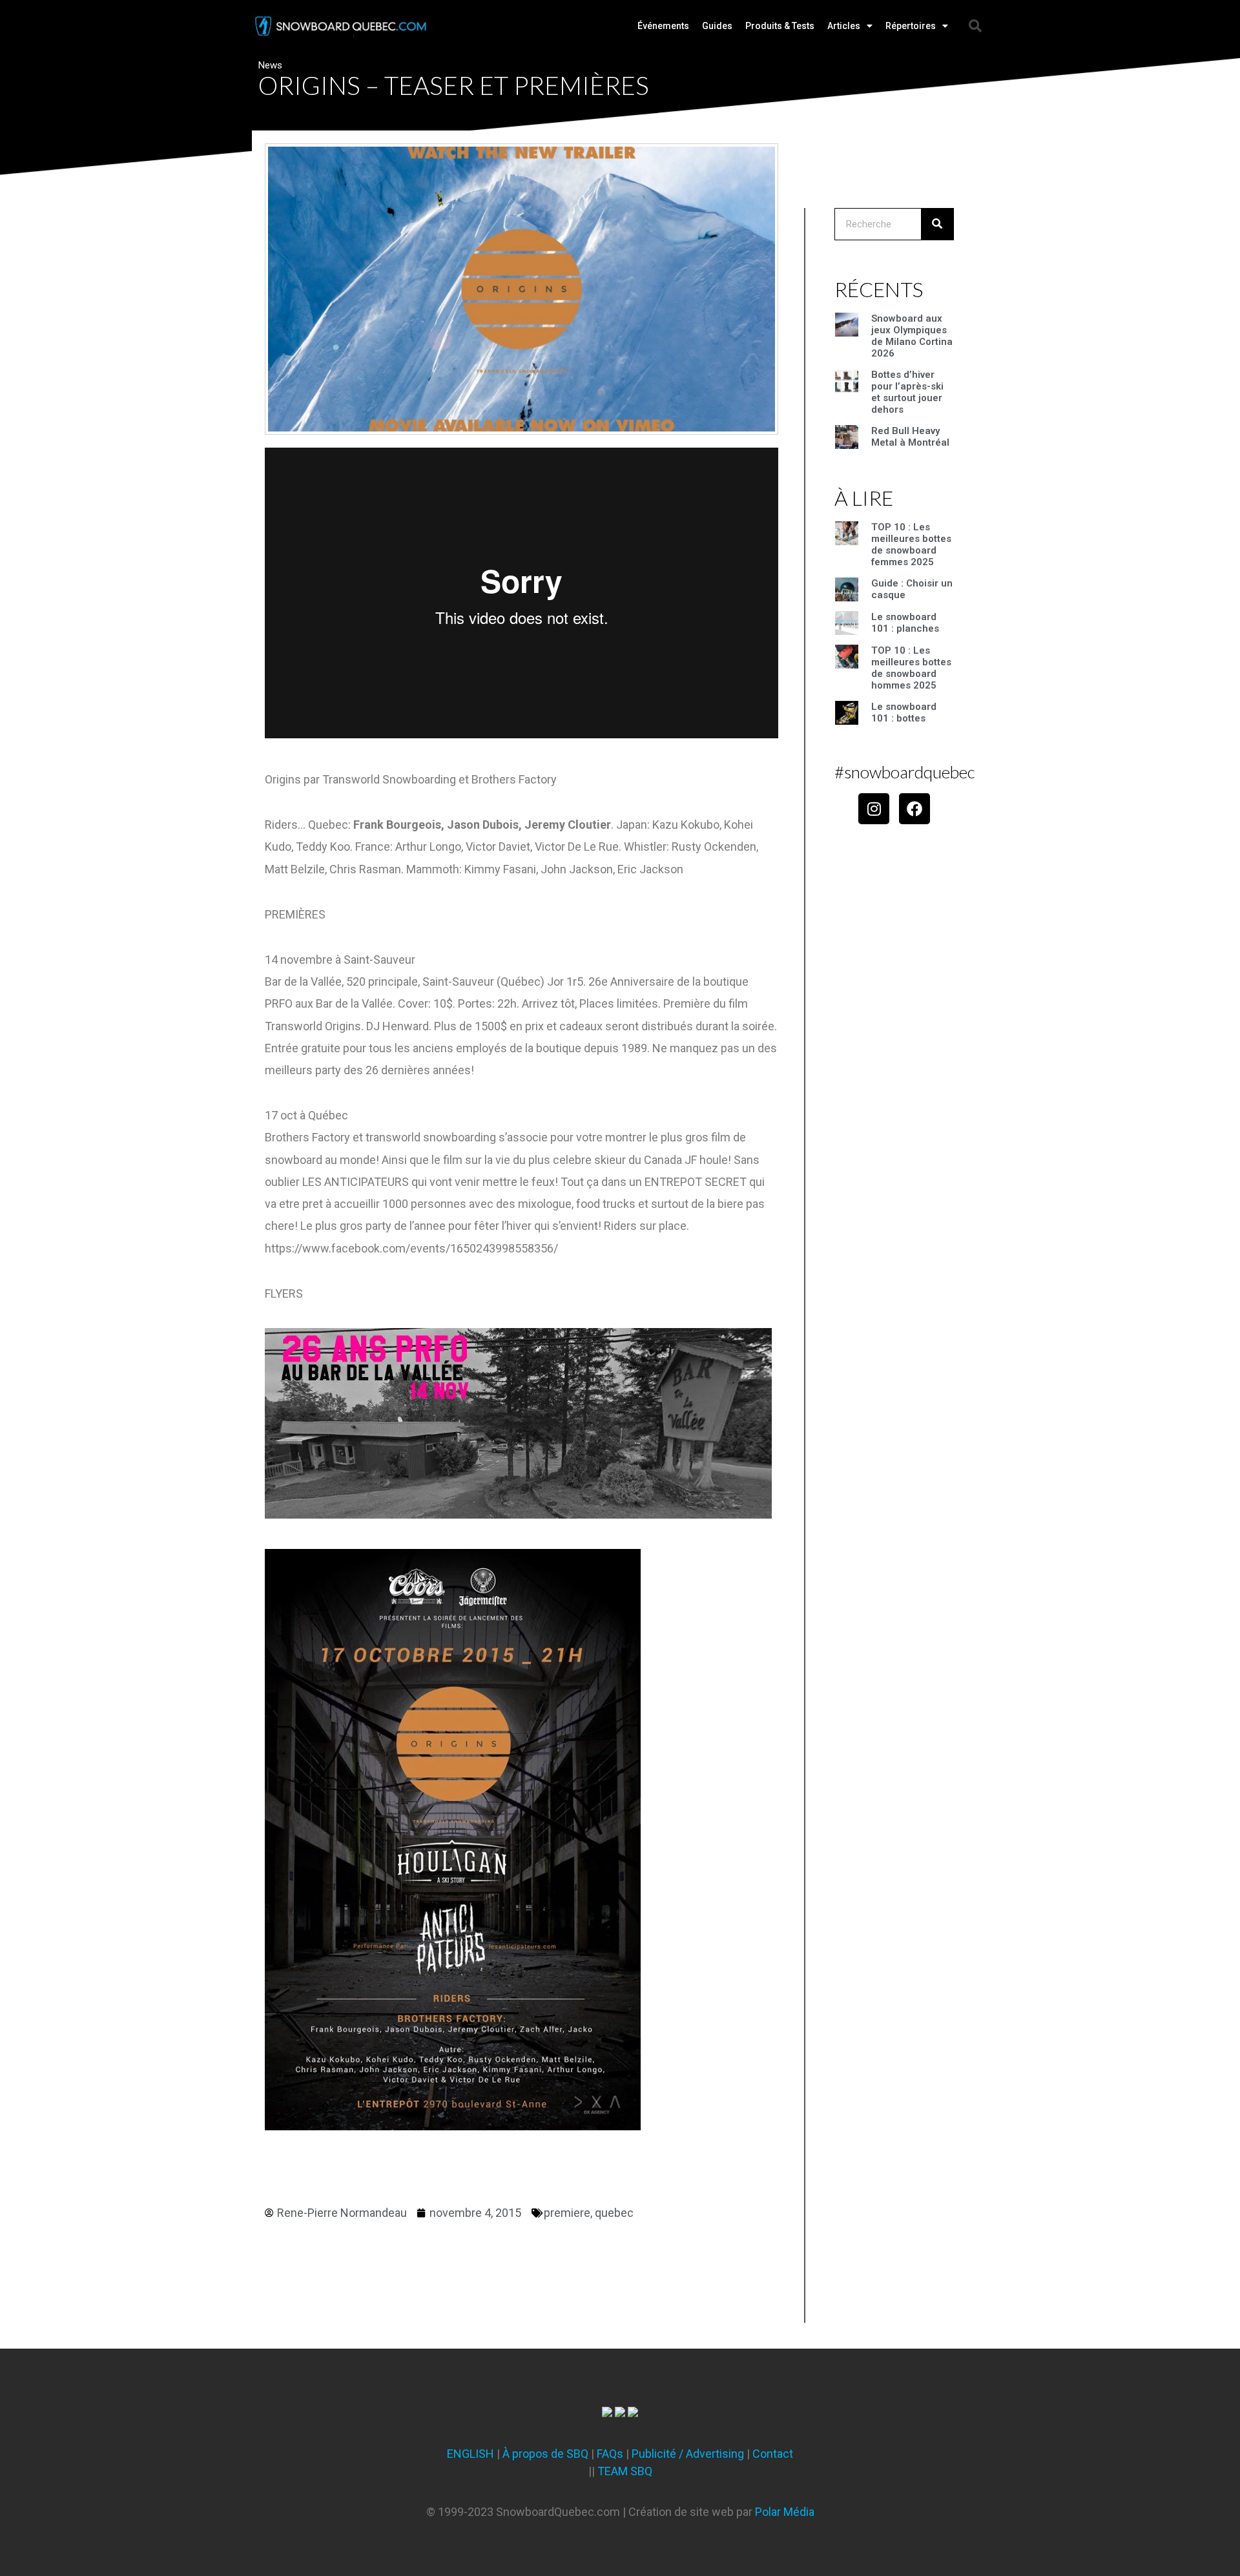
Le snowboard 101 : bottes (904, 712)
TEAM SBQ (625, 2471)
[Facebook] (914, 809)
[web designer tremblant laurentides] (607, 2413)
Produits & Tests (780, 26)
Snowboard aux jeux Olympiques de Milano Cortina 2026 (912, 336)
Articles (844, 26)
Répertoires (911, 26)
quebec (614, 2213)
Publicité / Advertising (688, 2454)
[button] (975, 26)
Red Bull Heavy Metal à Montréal (910, 437)
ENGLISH (470, 2454)
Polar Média (785, 2512)
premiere (567, 2213)
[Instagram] (874, 809)
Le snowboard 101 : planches (905, 623)
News (270, 65)
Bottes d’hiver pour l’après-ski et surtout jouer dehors (907, 392)
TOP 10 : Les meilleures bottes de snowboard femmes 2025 (911, 545)
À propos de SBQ (545, 2454)
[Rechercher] (937, 224)
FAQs (610, 2454)
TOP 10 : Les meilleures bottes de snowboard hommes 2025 (911, 668)
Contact (773, 2454)
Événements (663, 26)
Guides (717, 26)
